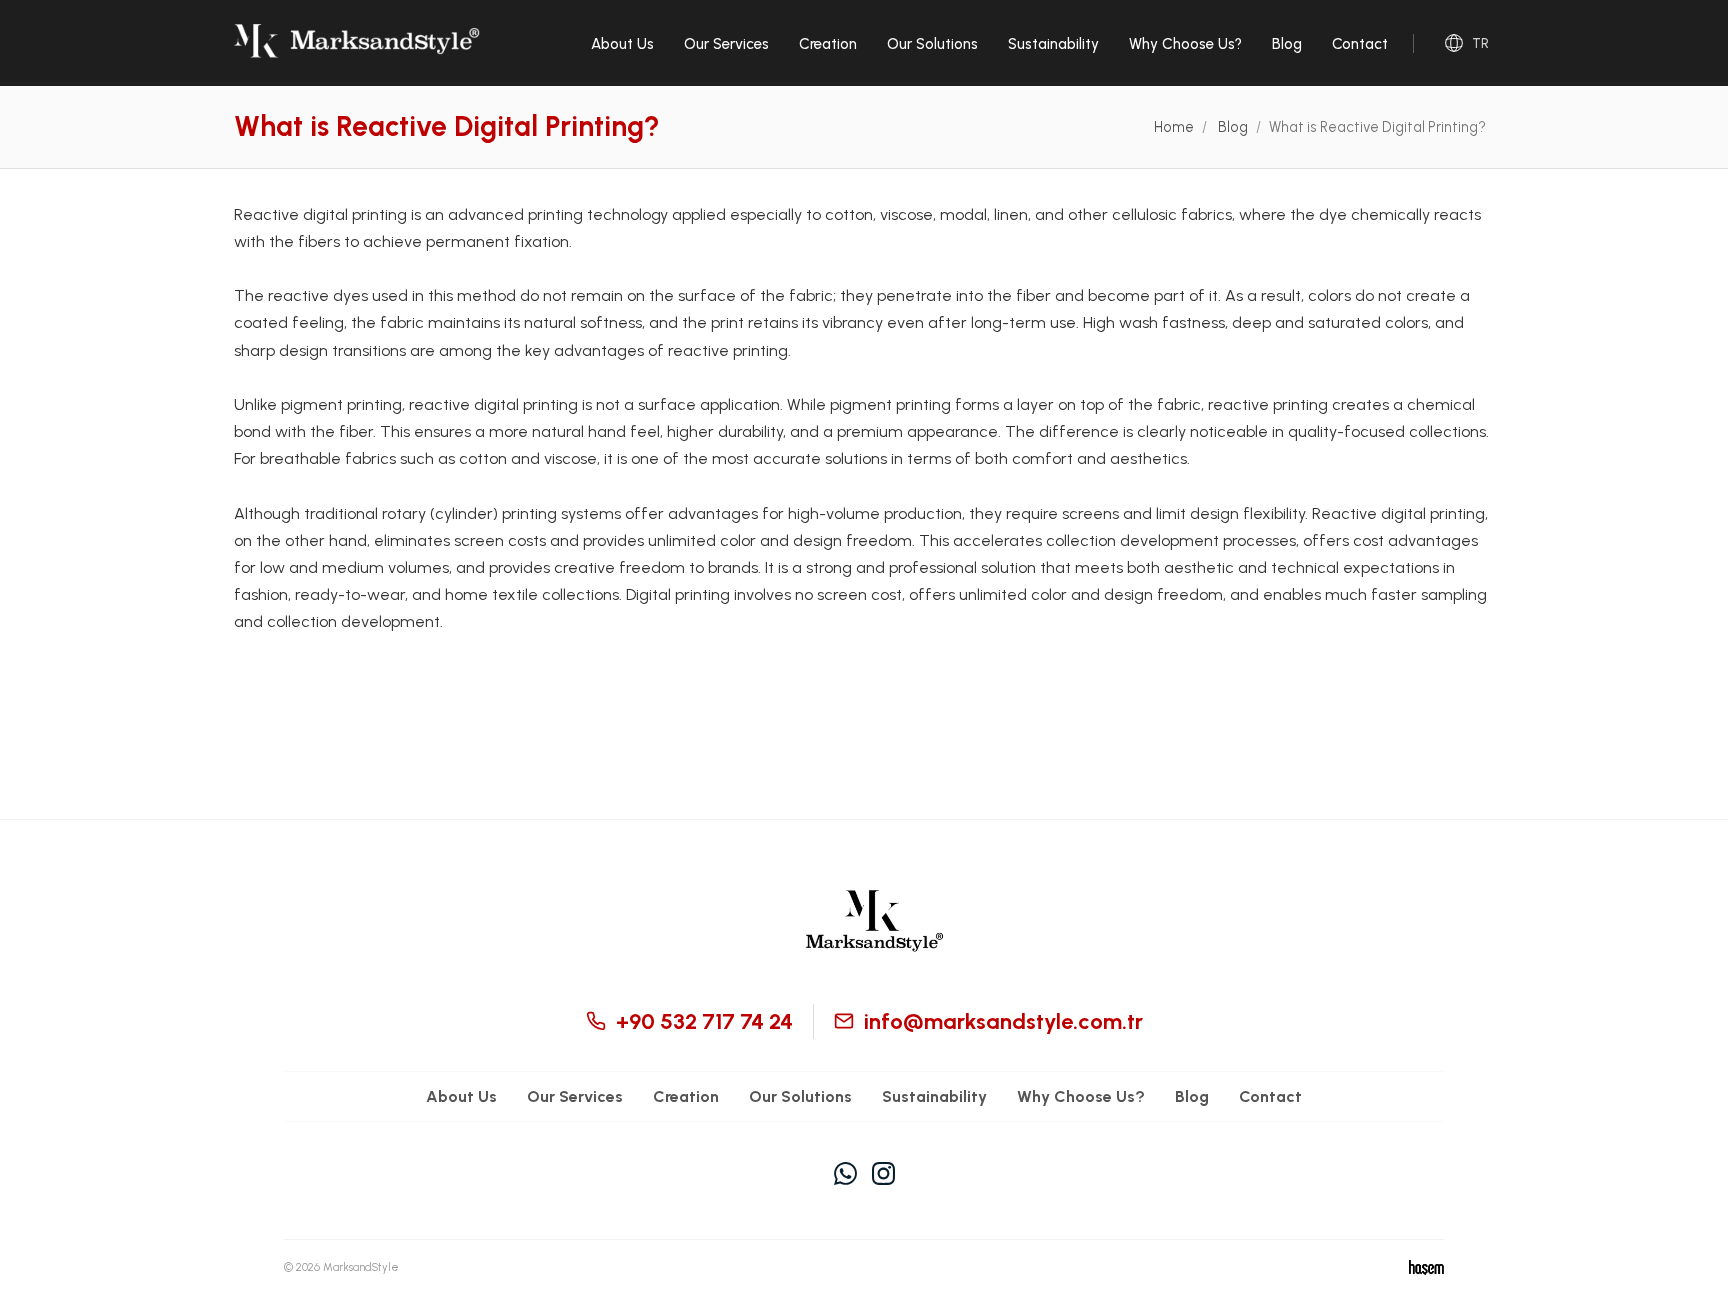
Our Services (726, 44)
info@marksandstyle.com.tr (1003, 1021)
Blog (1287, 44)
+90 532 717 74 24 (704, 1021)
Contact (1360, 44)
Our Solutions (932, 44)
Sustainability (1053, 44)
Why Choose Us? (1185, 44)
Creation (828, 44)
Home (1174, 127)
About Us (622, 44)
